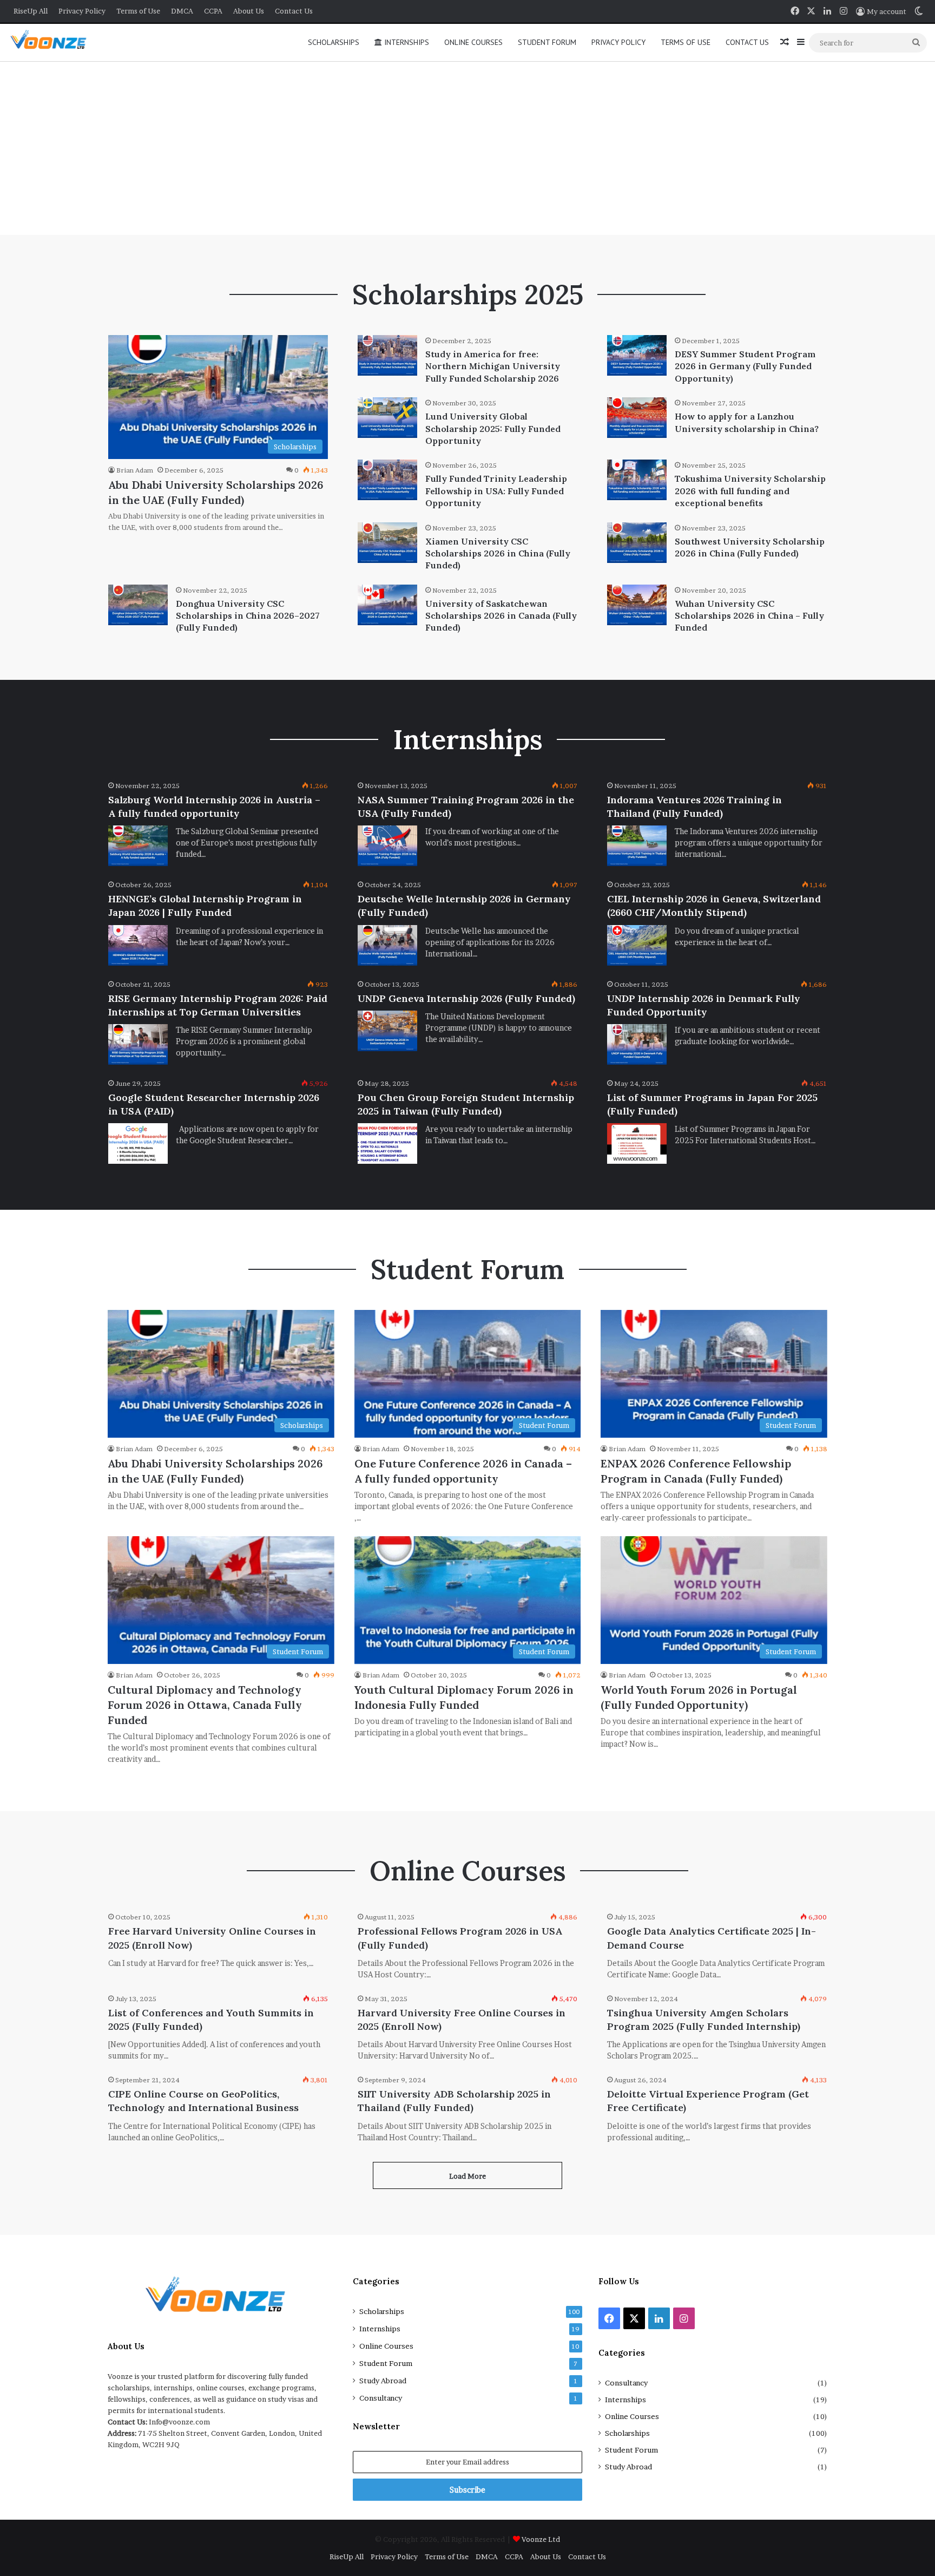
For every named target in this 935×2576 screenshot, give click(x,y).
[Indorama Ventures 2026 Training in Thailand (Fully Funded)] (637, 846)
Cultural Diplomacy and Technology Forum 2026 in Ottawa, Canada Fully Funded (205, 1705)
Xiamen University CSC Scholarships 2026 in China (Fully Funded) (498, 553)
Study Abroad (383, 2381)
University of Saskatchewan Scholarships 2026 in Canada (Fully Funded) (501, 616)
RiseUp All (31, 11)
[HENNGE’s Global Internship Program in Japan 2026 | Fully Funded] (138, 945)
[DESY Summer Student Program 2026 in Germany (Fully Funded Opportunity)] (637, 355)
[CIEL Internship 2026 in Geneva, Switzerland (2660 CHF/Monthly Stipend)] (637, 945)
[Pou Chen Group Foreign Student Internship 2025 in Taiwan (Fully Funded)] (387, 1143)
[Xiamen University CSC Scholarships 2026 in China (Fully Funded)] (387, 543)
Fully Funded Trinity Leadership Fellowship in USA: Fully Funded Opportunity (496, 491)
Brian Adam (135, 470)
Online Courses (473, 42)
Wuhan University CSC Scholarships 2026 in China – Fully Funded (749, 616)
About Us (249, 11)
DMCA (182, 11)
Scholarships (334, 42)
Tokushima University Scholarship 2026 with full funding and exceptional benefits (750, 491)
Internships (406, 42)
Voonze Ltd (541, 2539)
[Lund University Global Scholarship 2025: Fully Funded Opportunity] (387, 418)
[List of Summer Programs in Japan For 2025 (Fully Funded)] (637, 1143)
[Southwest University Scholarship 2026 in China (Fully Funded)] (637, 543)
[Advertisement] (467, 148)
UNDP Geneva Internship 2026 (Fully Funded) (466, 998)
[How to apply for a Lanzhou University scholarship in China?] (637, 418)
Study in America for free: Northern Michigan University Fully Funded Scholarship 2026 (493, 366)
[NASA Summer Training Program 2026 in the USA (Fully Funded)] (387, 846)
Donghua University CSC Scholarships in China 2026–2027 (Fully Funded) (248, 616)
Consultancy (381, 2398)
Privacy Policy (82, 11)
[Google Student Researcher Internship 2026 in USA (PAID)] (138, 1143)
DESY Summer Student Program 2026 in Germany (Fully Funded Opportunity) (745, 366)
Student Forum (547, 42)
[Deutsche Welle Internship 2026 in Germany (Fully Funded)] (387, 945)
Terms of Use (138, 11)
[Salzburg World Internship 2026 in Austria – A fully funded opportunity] (138, 846)
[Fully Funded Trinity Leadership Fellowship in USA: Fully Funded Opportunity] (387, 480)
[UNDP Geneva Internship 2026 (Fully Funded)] (387, 1031)
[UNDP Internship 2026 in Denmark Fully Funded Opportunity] (637, 1044)
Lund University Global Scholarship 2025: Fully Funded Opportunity (493, 428)
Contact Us (294, 11)
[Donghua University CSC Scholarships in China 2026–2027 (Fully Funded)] (138, 605)
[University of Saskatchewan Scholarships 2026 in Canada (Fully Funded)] (387, 605)
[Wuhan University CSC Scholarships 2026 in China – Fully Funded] (637, 605)
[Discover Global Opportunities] (52, 42)
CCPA (213, 11)
